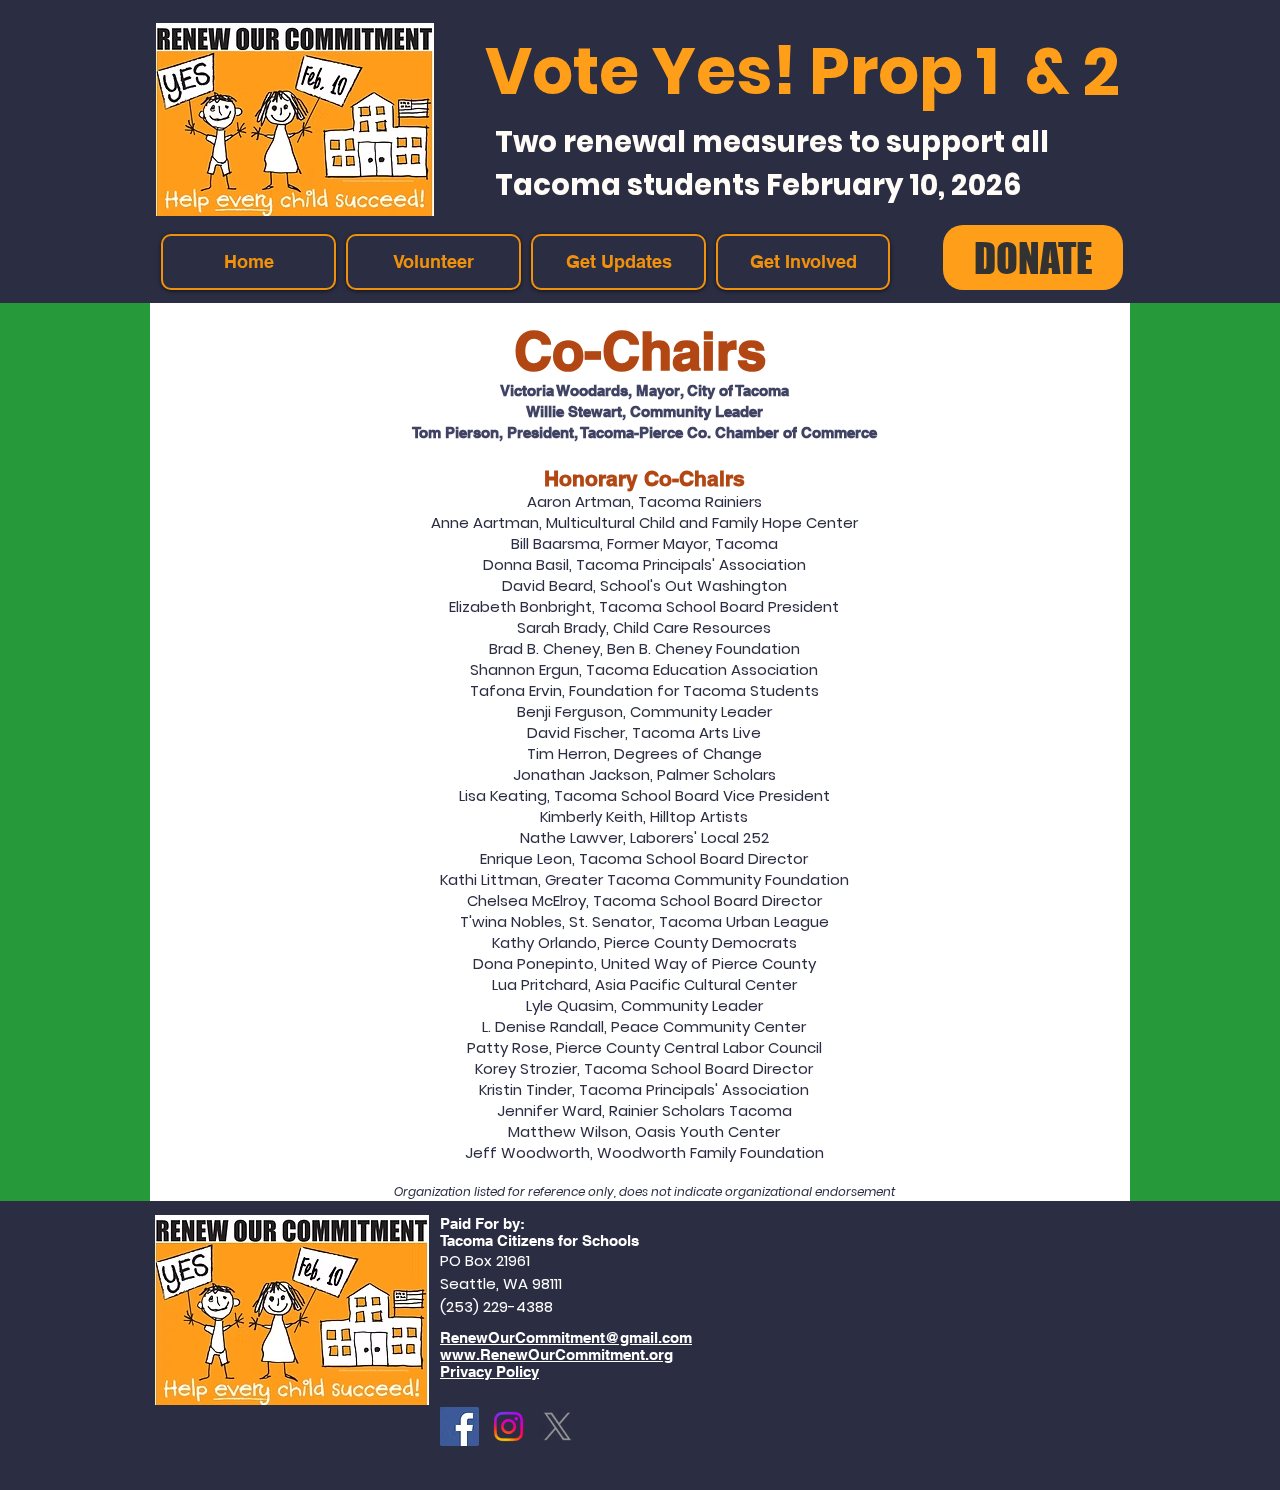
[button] (803, 262)
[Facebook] (459, 1426)
